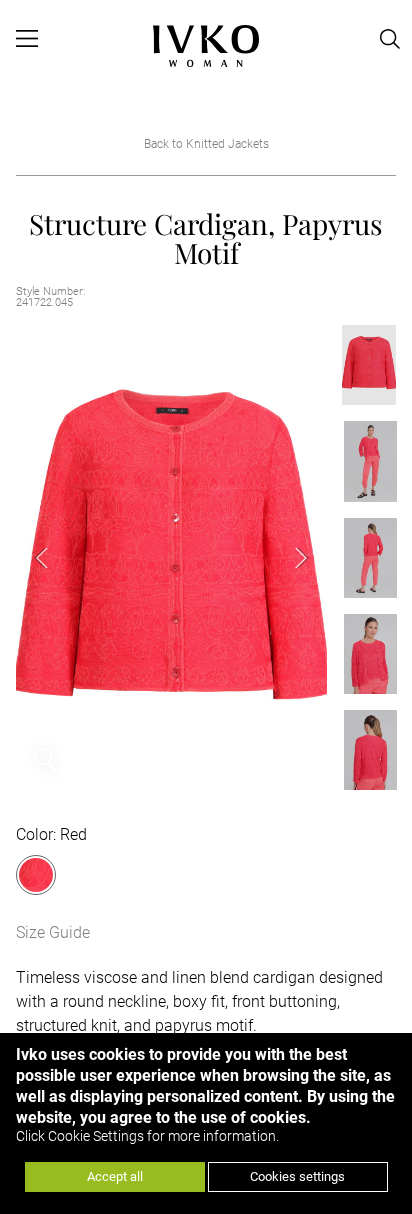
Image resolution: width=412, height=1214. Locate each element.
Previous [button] (56, 558)
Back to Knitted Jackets (206, 144)
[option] (171, 557)
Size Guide (53, 932)
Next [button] (287, 558)
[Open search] (391, 39)
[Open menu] (26, 39)
